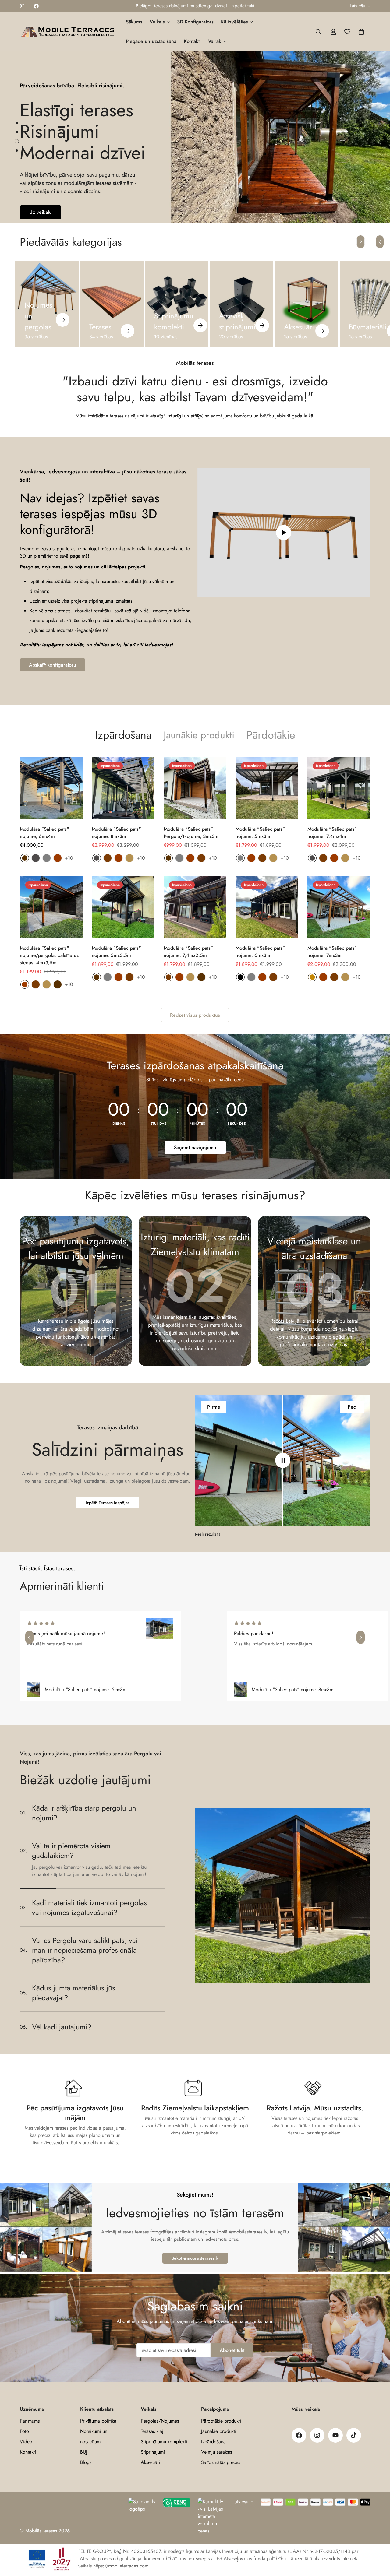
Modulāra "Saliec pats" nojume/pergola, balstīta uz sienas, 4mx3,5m (49, 955)
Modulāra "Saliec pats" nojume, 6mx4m (44, 833)
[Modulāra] (51, 788)
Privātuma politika (98, 2421)
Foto (24, 2431)
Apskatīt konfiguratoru (53, 665)
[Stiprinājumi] (242, 304)
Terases (100, 327)
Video (26, 2442)
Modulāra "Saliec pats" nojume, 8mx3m (116, 833)
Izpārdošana (213, 2442)
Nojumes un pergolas (38, 316)
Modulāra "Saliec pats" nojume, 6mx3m (260, 952)
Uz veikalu (41, 212)
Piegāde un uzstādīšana (151, 41)
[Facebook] (36, 6)
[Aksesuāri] (307, 304)
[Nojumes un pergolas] (63, 320)
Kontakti (192, 41)
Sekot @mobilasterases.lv (195, 2258)
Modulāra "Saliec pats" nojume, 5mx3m (260, 833)
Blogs (86, 2462)
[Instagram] (22, 6)
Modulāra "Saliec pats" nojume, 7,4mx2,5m (188, 952)
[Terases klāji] (112, 304)
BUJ (84, 2452)
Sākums (134, 22)
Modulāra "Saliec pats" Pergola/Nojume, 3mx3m (191, 833)
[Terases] (128, 331)
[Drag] (283, 1460)
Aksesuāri (299, 327)
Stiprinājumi (153, 2452)
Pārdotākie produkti (221, 2421)
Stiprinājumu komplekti (174, 321)
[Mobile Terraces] (69, 32)
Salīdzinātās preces (221, 2462)
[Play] (284, 533)
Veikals (157, 22)
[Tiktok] (354, 2435)
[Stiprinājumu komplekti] (177, 304)
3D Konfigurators (195, 22)
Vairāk (215, 41)
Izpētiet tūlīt (243, 6)
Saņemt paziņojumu (195, 1147)
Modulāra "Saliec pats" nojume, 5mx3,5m (116, 952)
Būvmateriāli (368, 327)
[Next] (361, 242)
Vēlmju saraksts (216, 2452)
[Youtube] (335, 2435)
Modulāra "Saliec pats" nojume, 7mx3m (332, 952)
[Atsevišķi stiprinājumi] (262, 325)
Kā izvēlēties (234, 22)
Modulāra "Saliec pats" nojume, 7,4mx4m (332, 833)
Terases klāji (153, 2431)
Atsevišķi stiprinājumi (237, 321)
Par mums (30, 2421)
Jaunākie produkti (199, 735)
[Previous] (380, 242)
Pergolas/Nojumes (160, 2421)
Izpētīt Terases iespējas (108, 1503)
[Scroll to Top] (378, 2543)
